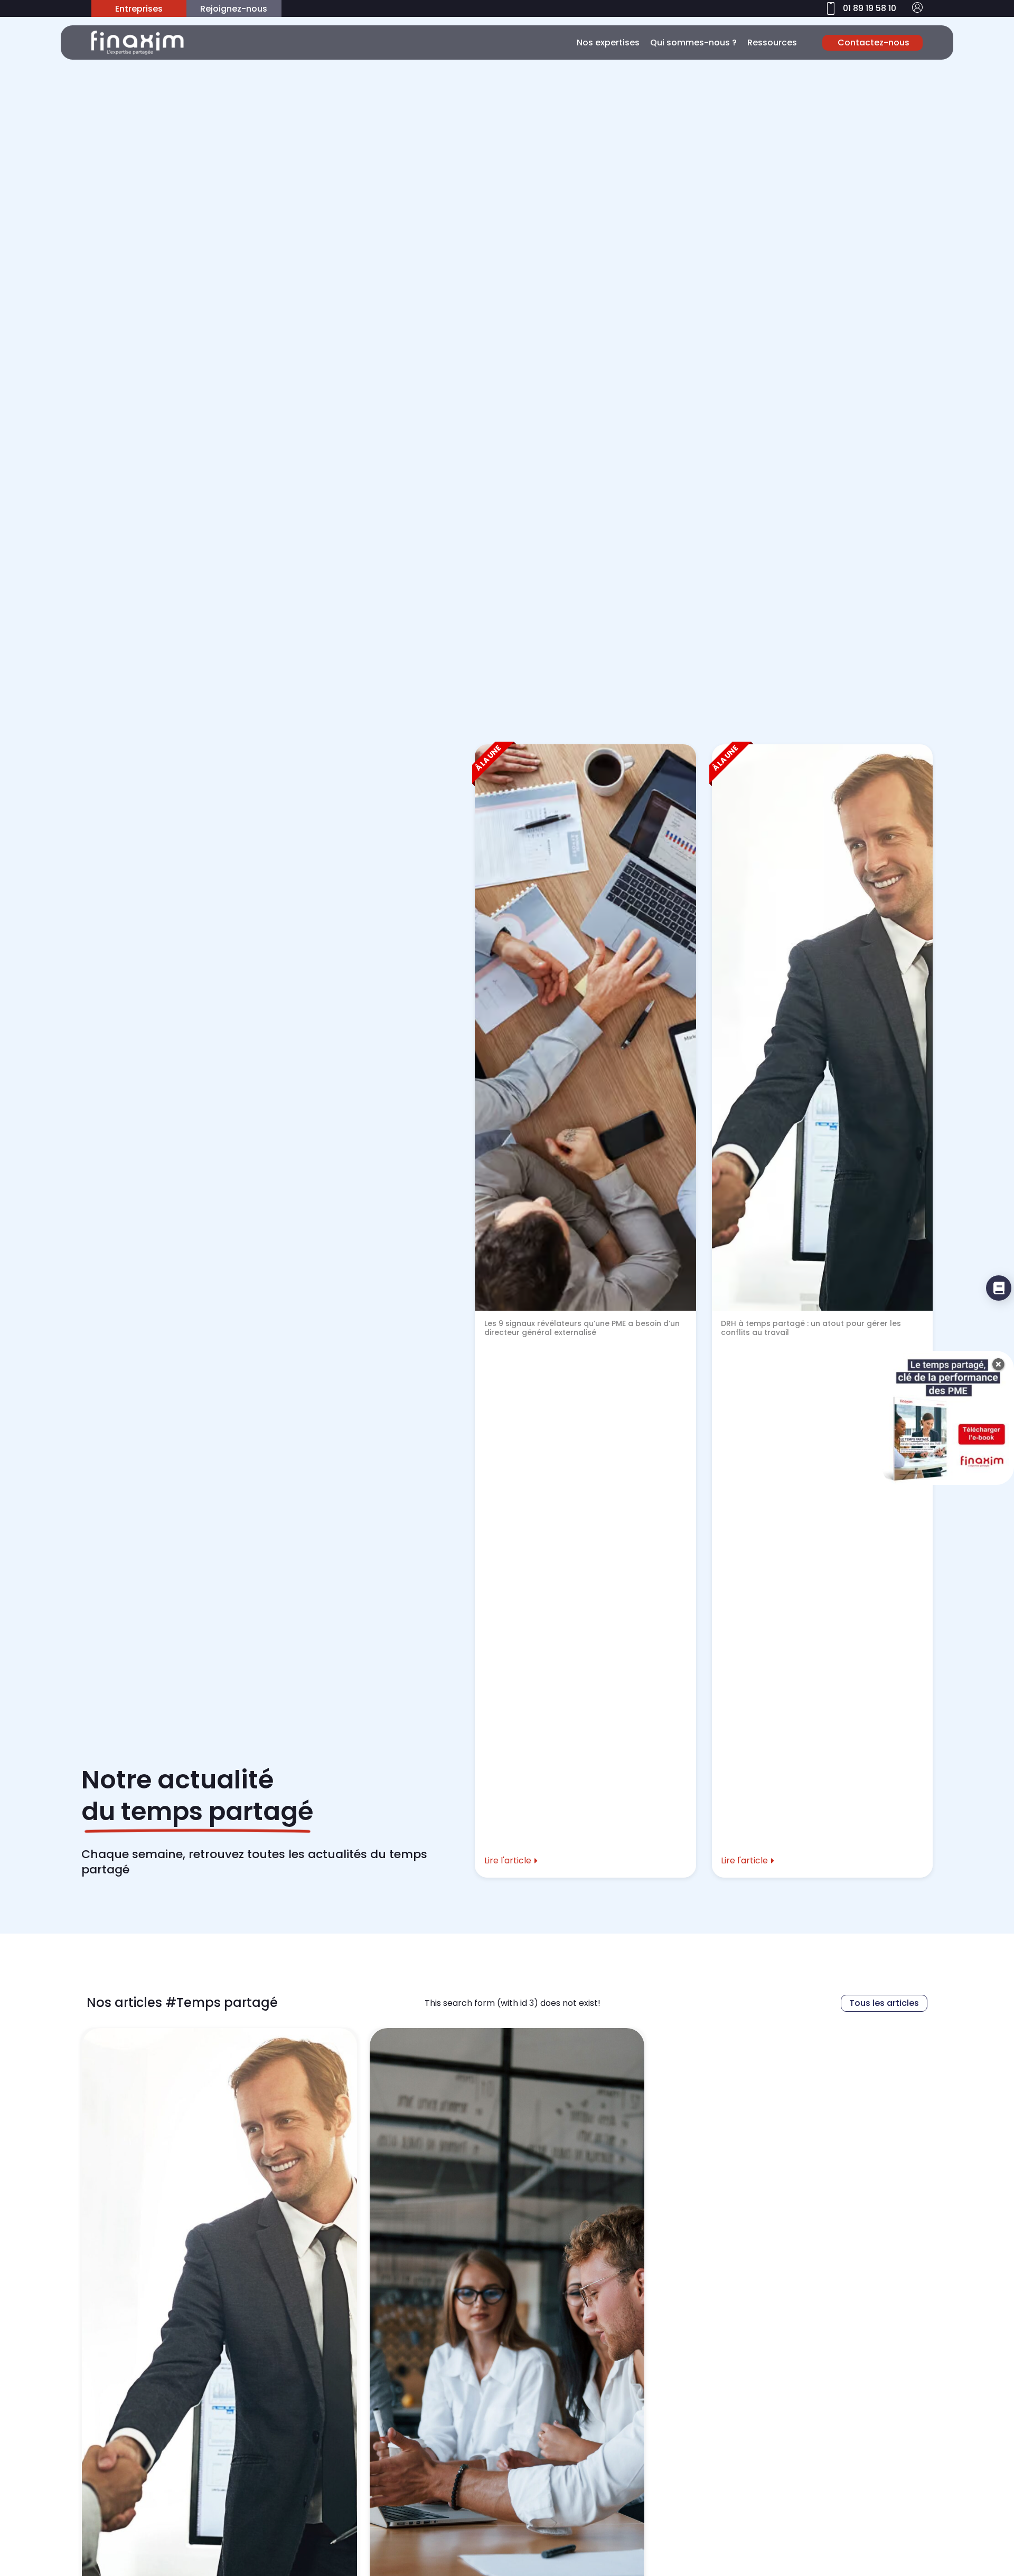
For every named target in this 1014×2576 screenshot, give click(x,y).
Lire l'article (508, 1860)
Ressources (772, 42)
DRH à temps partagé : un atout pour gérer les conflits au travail (811, 1328)
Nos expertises (608, 42)
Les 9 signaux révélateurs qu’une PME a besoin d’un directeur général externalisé (582, 1328)
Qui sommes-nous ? (693, 42)
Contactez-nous (874, 42)
